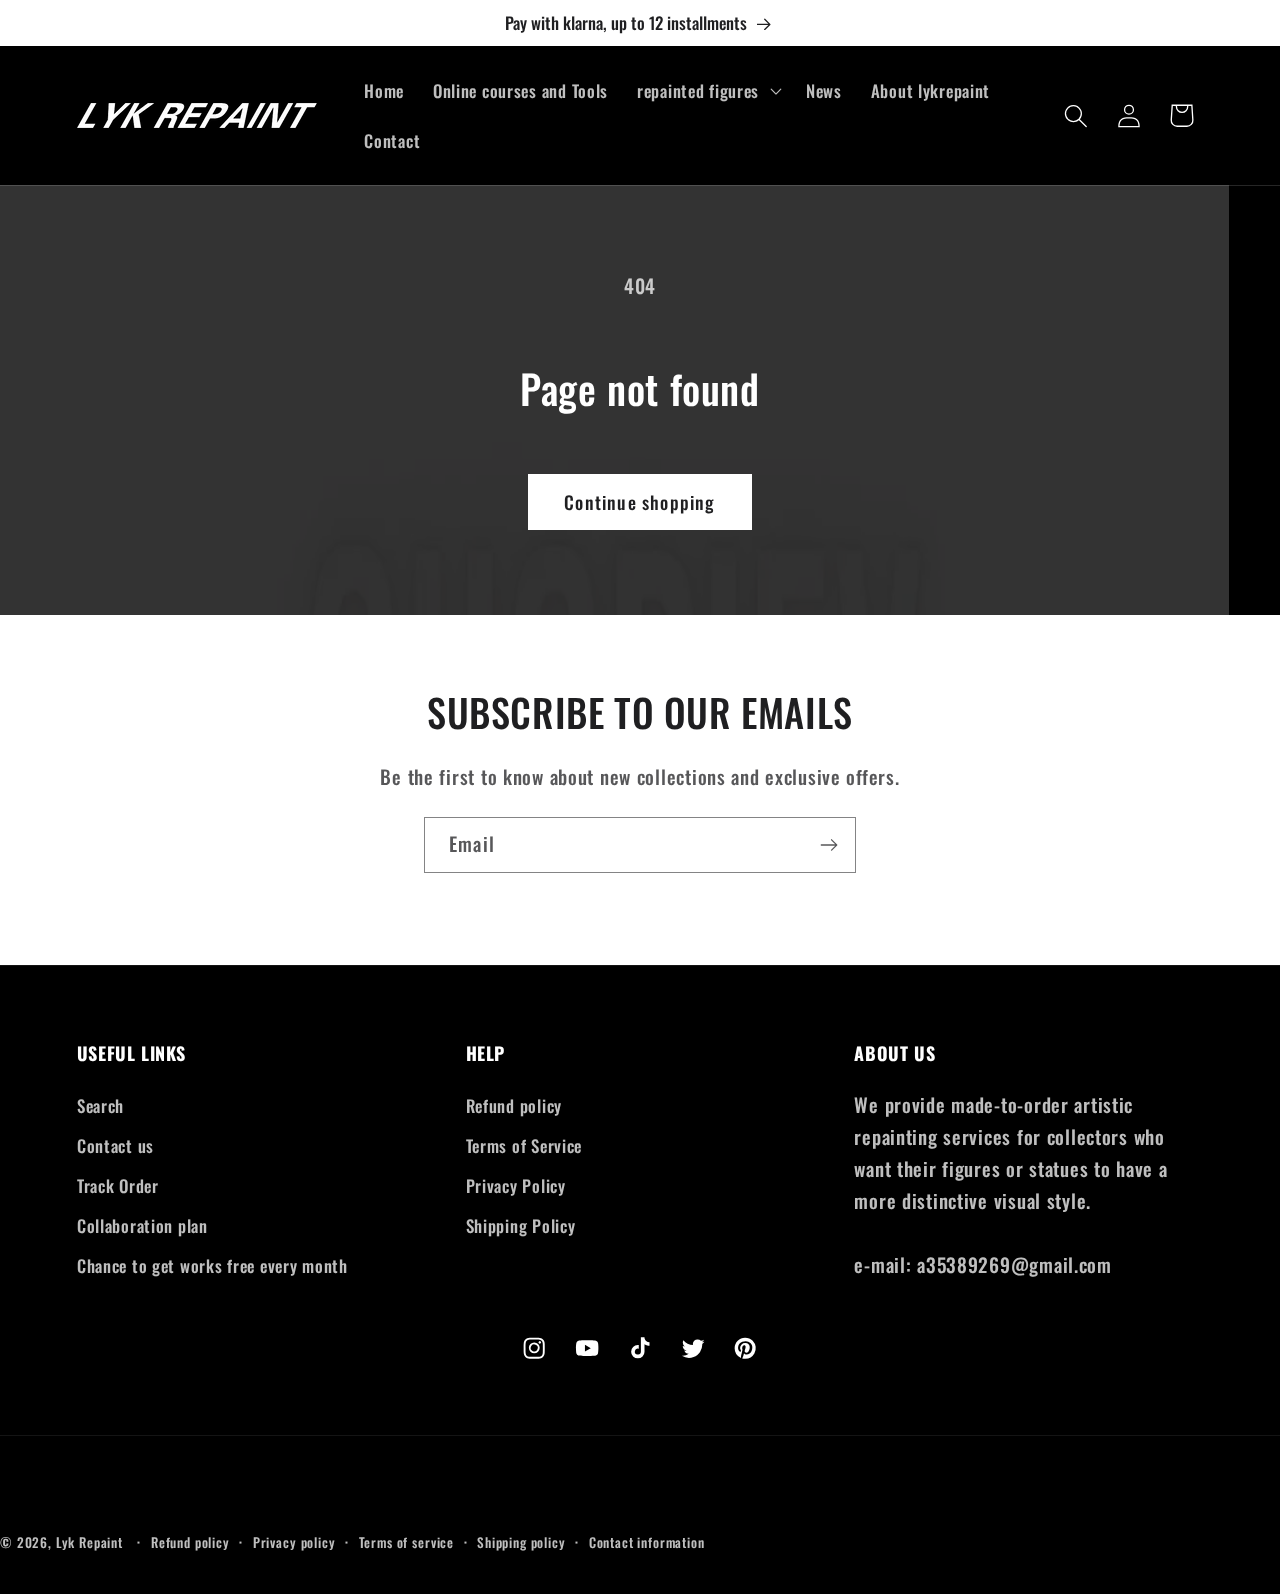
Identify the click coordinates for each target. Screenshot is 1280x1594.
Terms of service (406, 1542)
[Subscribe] (828, 845)
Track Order (118, 1185)
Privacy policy (294, 1542)
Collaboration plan (142, 1225)
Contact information (647, 1542)
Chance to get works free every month (212, 1265)
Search (100, 1105)
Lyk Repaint (89, 1542)
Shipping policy (521, 1542)
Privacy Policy (516, 1185)
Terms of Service (524, 1145)
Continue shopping (639, 502)
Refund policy (514, 1105)
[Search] (1076, 115)
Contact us (115, 1145)
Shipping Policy (521, 1225)
